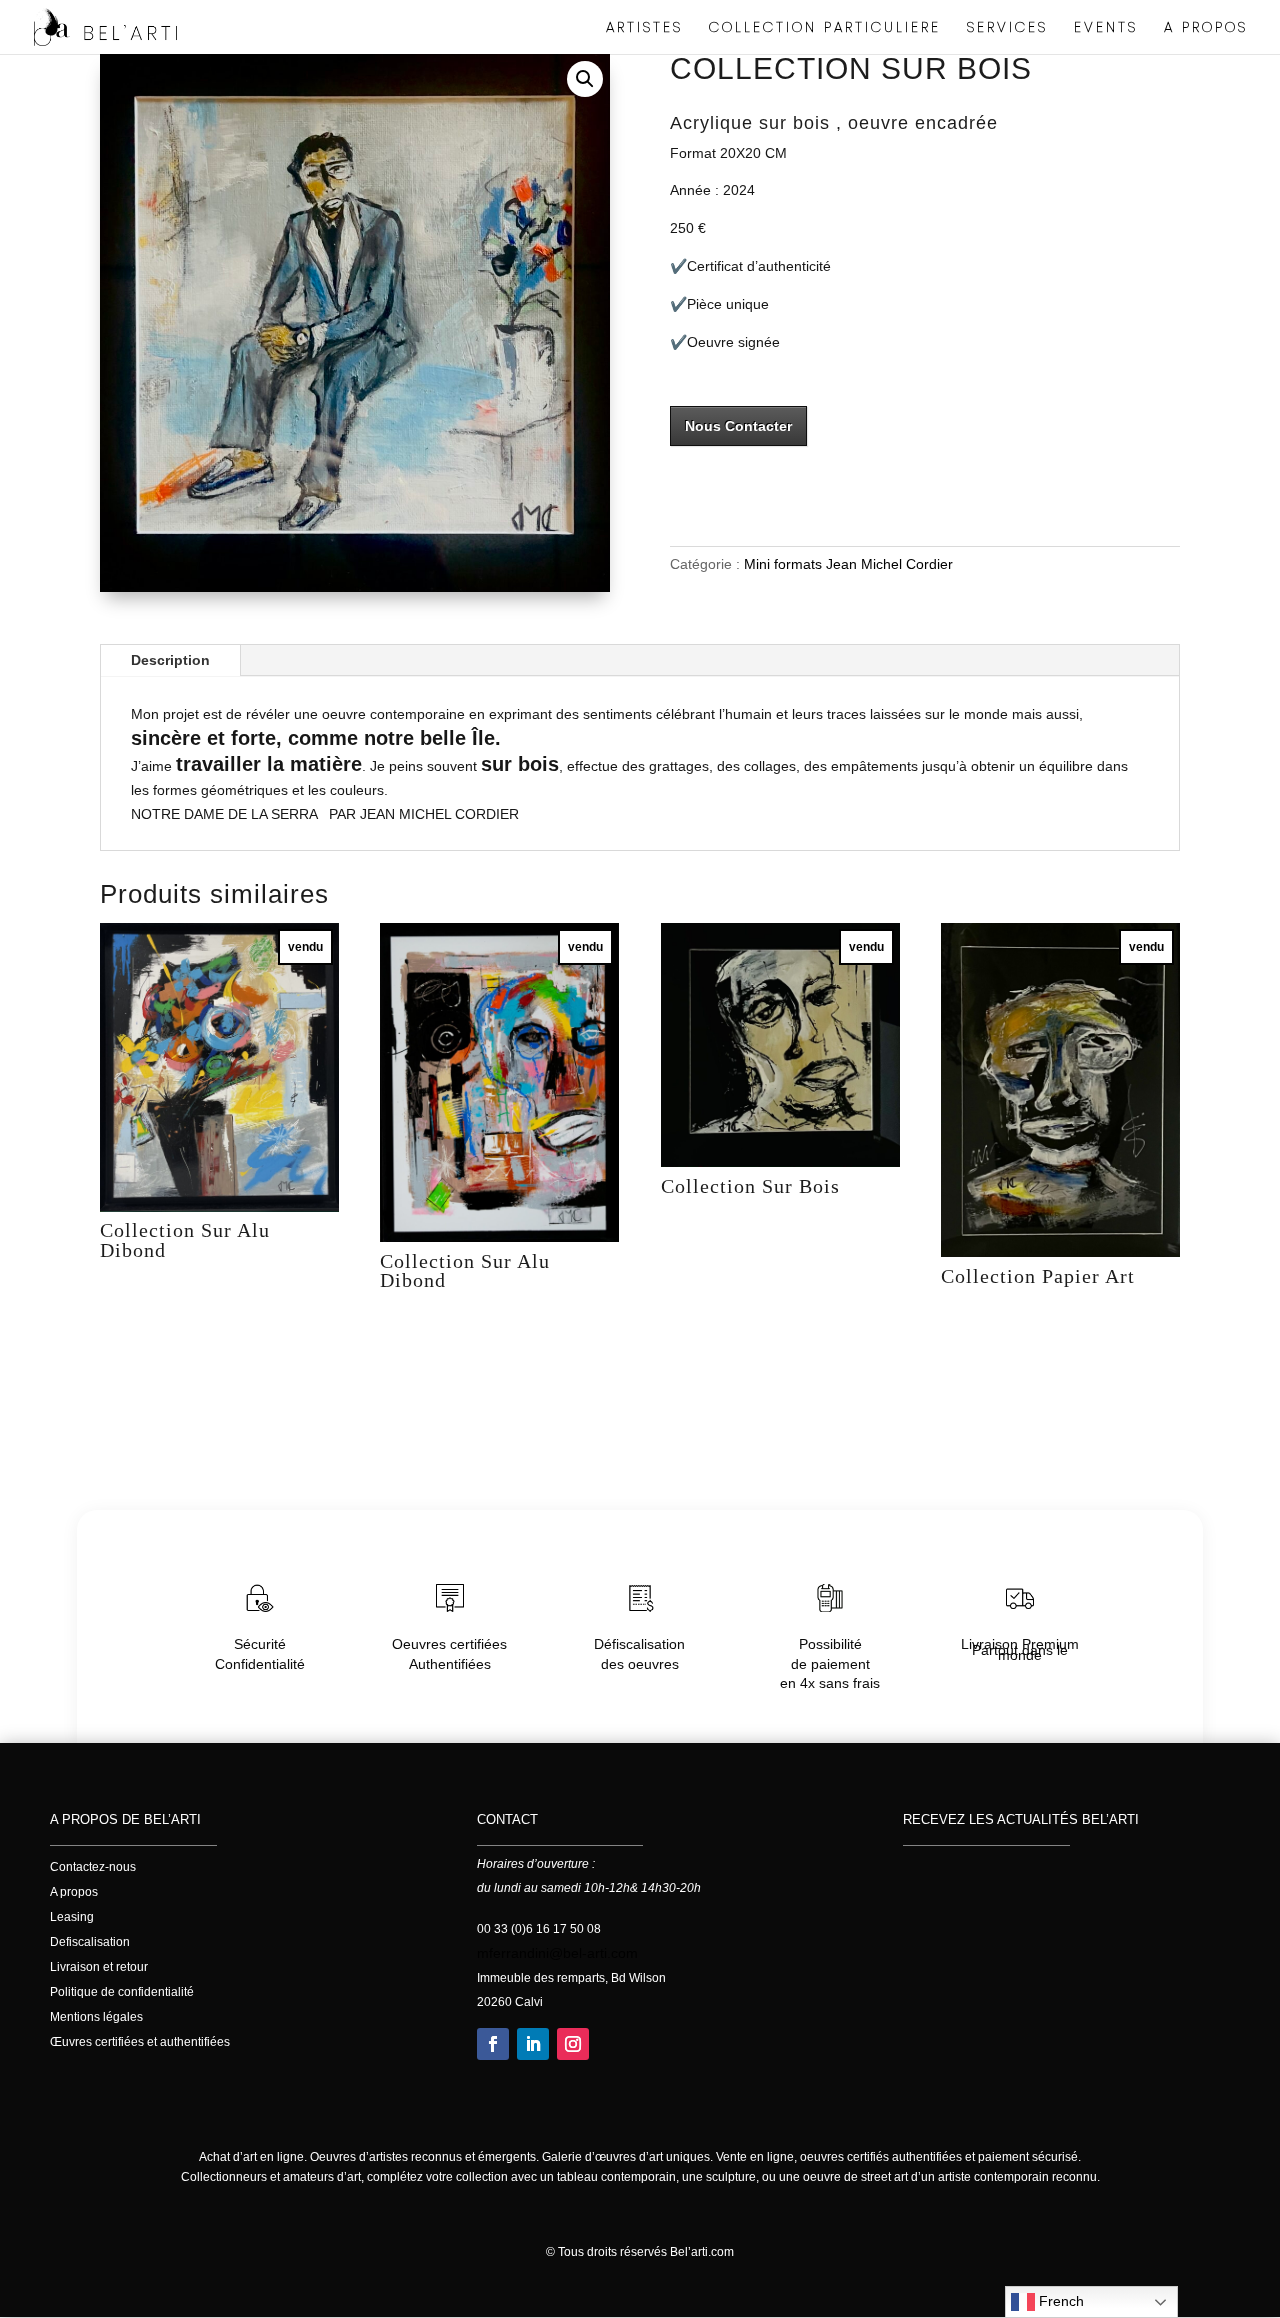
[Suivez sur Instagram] (573, 2044)
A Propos (1206, 28)
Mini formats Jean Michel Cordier (848, 564)
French (1059, 2301)
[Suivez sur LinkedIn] (533, 2044)
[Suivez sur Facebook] (493, 2044)
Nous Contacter (738, 426)
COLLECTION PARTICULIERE (825, 28)
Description (170, 660)
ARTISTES (644, 28)
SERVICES (1007, 28)
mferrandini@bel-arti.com (557, 1953)
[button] (585, 79)
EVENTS (1106, 28)
